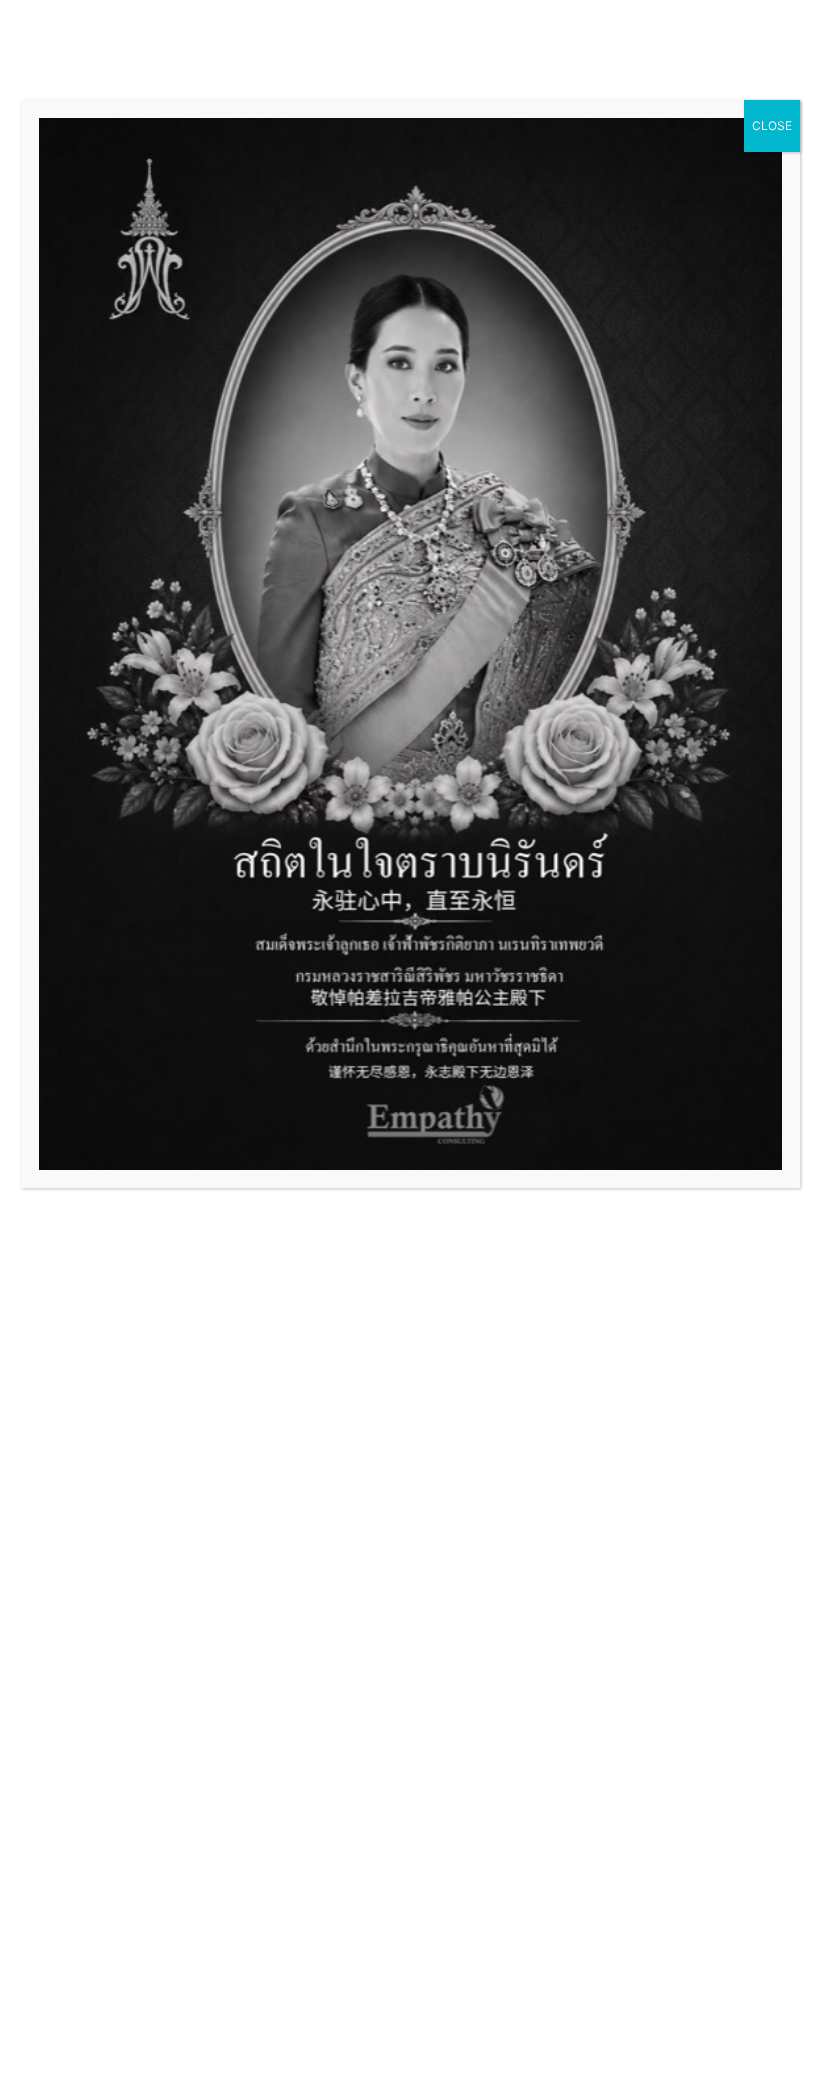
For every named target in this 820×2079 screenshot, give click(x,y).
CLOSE (772, 125)
